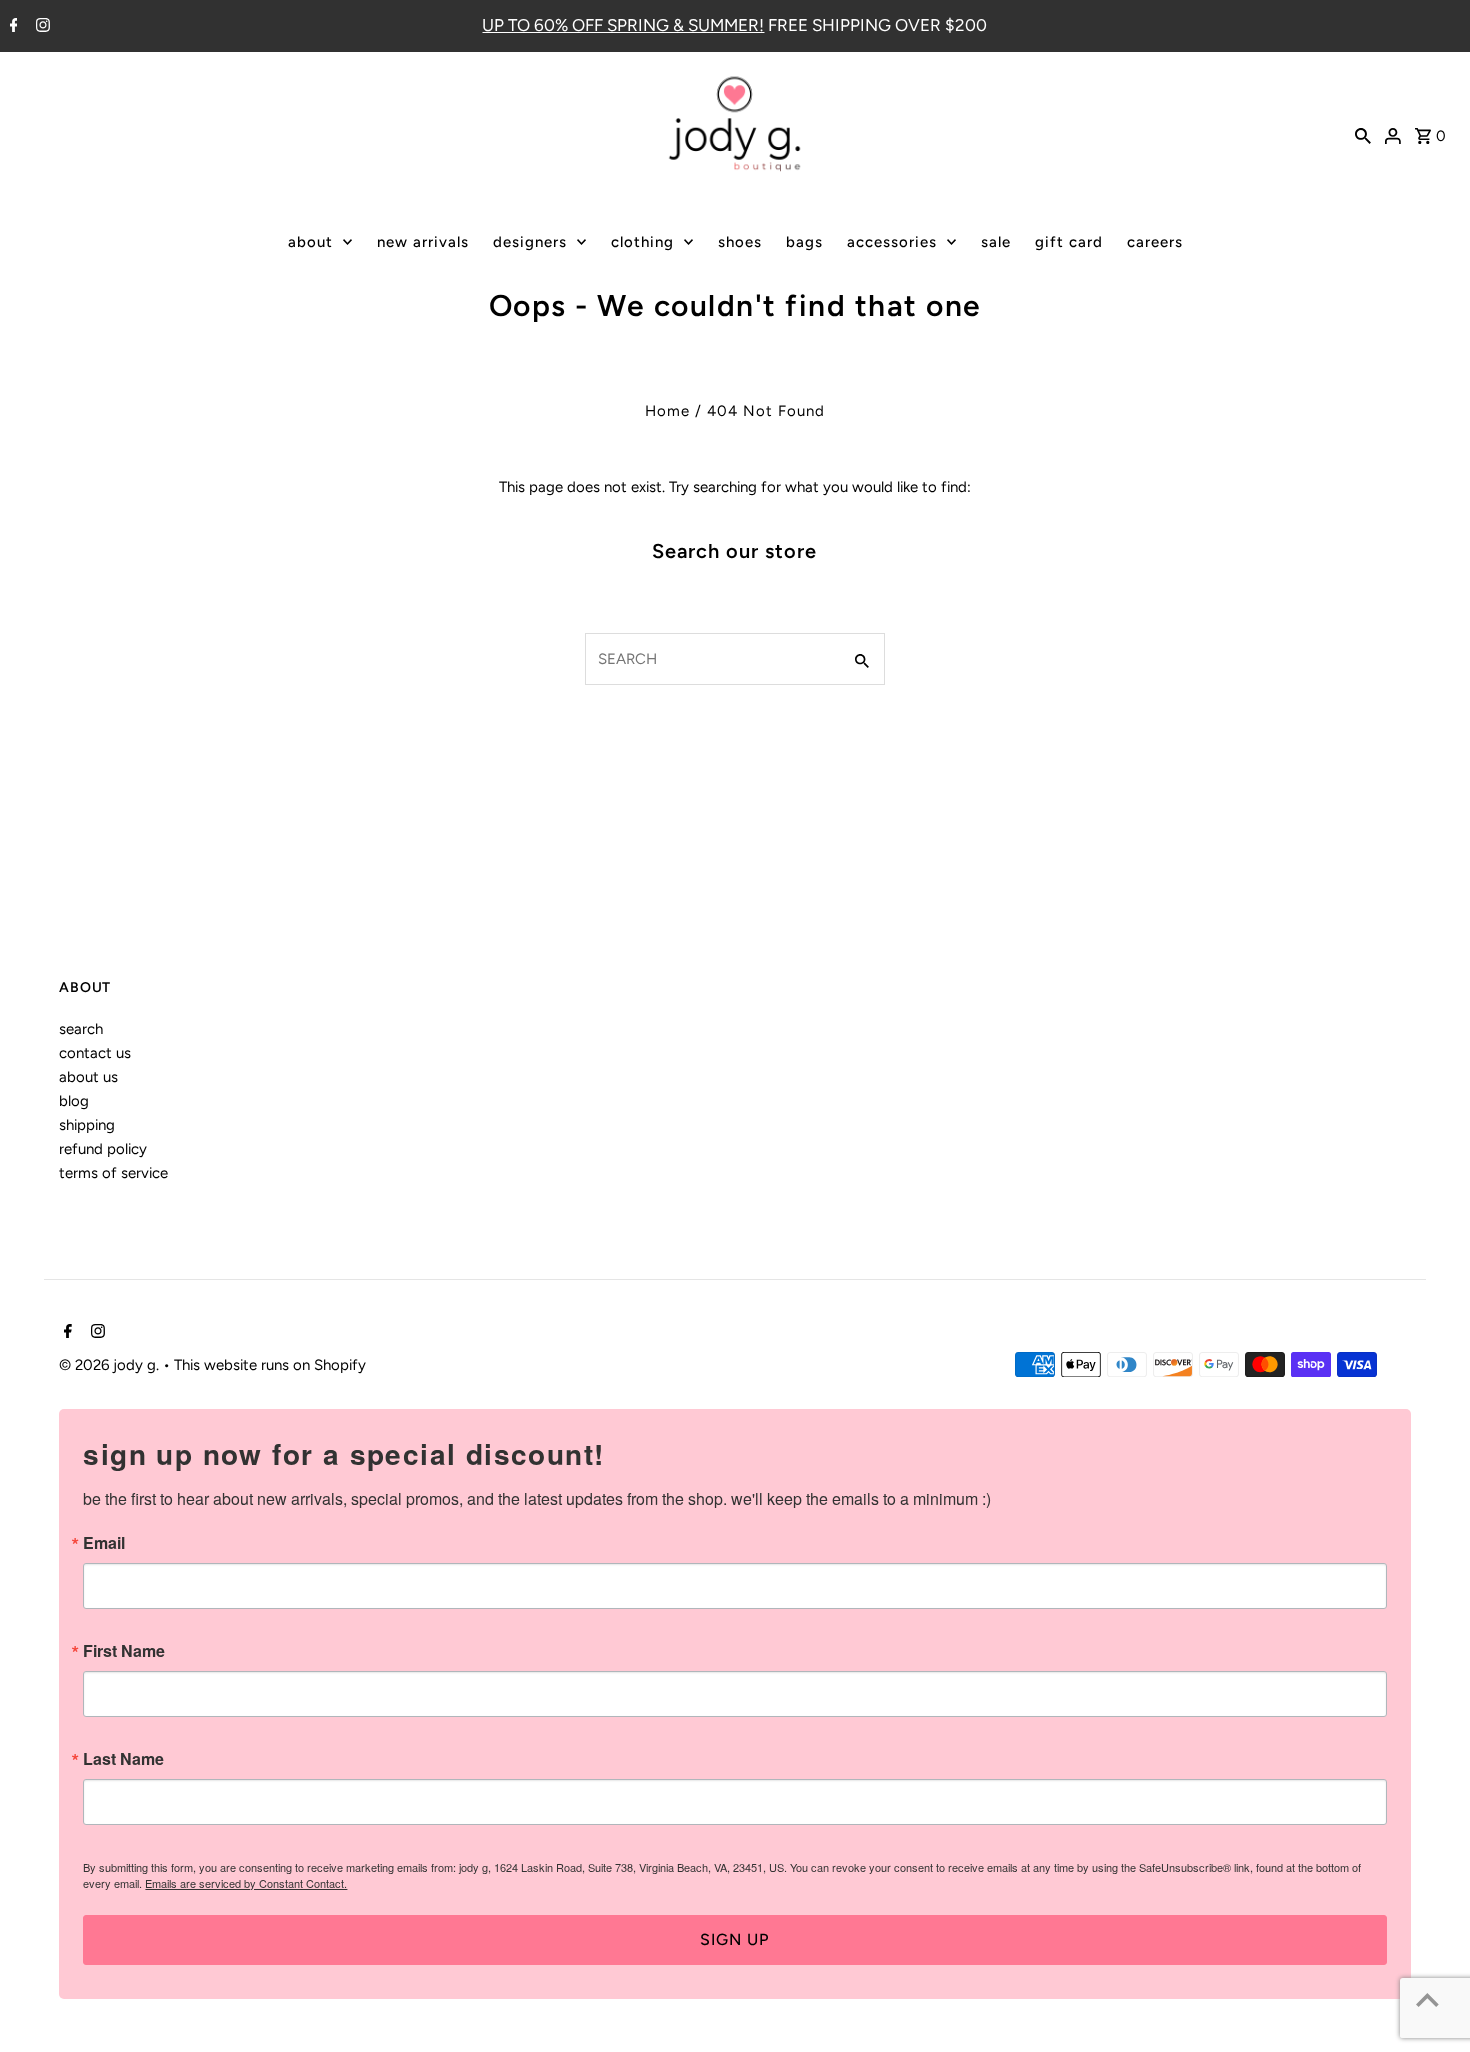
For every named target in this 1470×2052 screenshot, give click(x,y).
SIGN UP (734, 1939)
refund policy (103, 1149)
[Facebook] (11, 27)
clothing (642, 242)
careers (1155, 242)
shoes (740, 242)
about (310, 242)
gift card (1069, 242)
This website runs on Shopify (270, 1365)
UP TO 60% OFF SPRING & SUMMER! (623, 25)
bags (804, 242)
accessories (892, 242)
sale (996, 242)
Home (667, 411)
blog (74, 1101)
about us (88, 1077)
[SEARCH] (1363, 134)
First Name (124, 1651)
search (81, 1029)
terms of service (113, 1173)
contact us (95, 1053)
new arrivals (423, 242)
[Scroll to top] (1427, 1999)
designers (530, 242)
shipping (87, 1125)
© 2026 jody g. (111, 1365)
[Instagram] (40, 27)
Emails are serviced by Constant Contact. (246, 1883)
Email (104, 1543)
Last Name (123, 1759)
